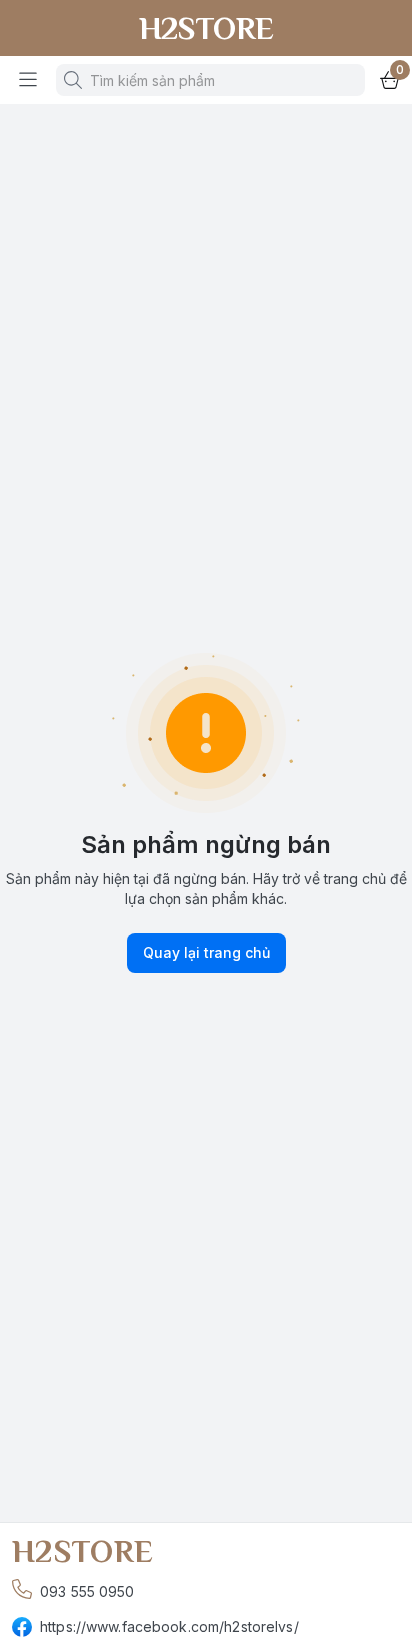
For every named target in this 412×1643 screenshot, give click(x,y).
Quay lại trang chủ (206, 952)
